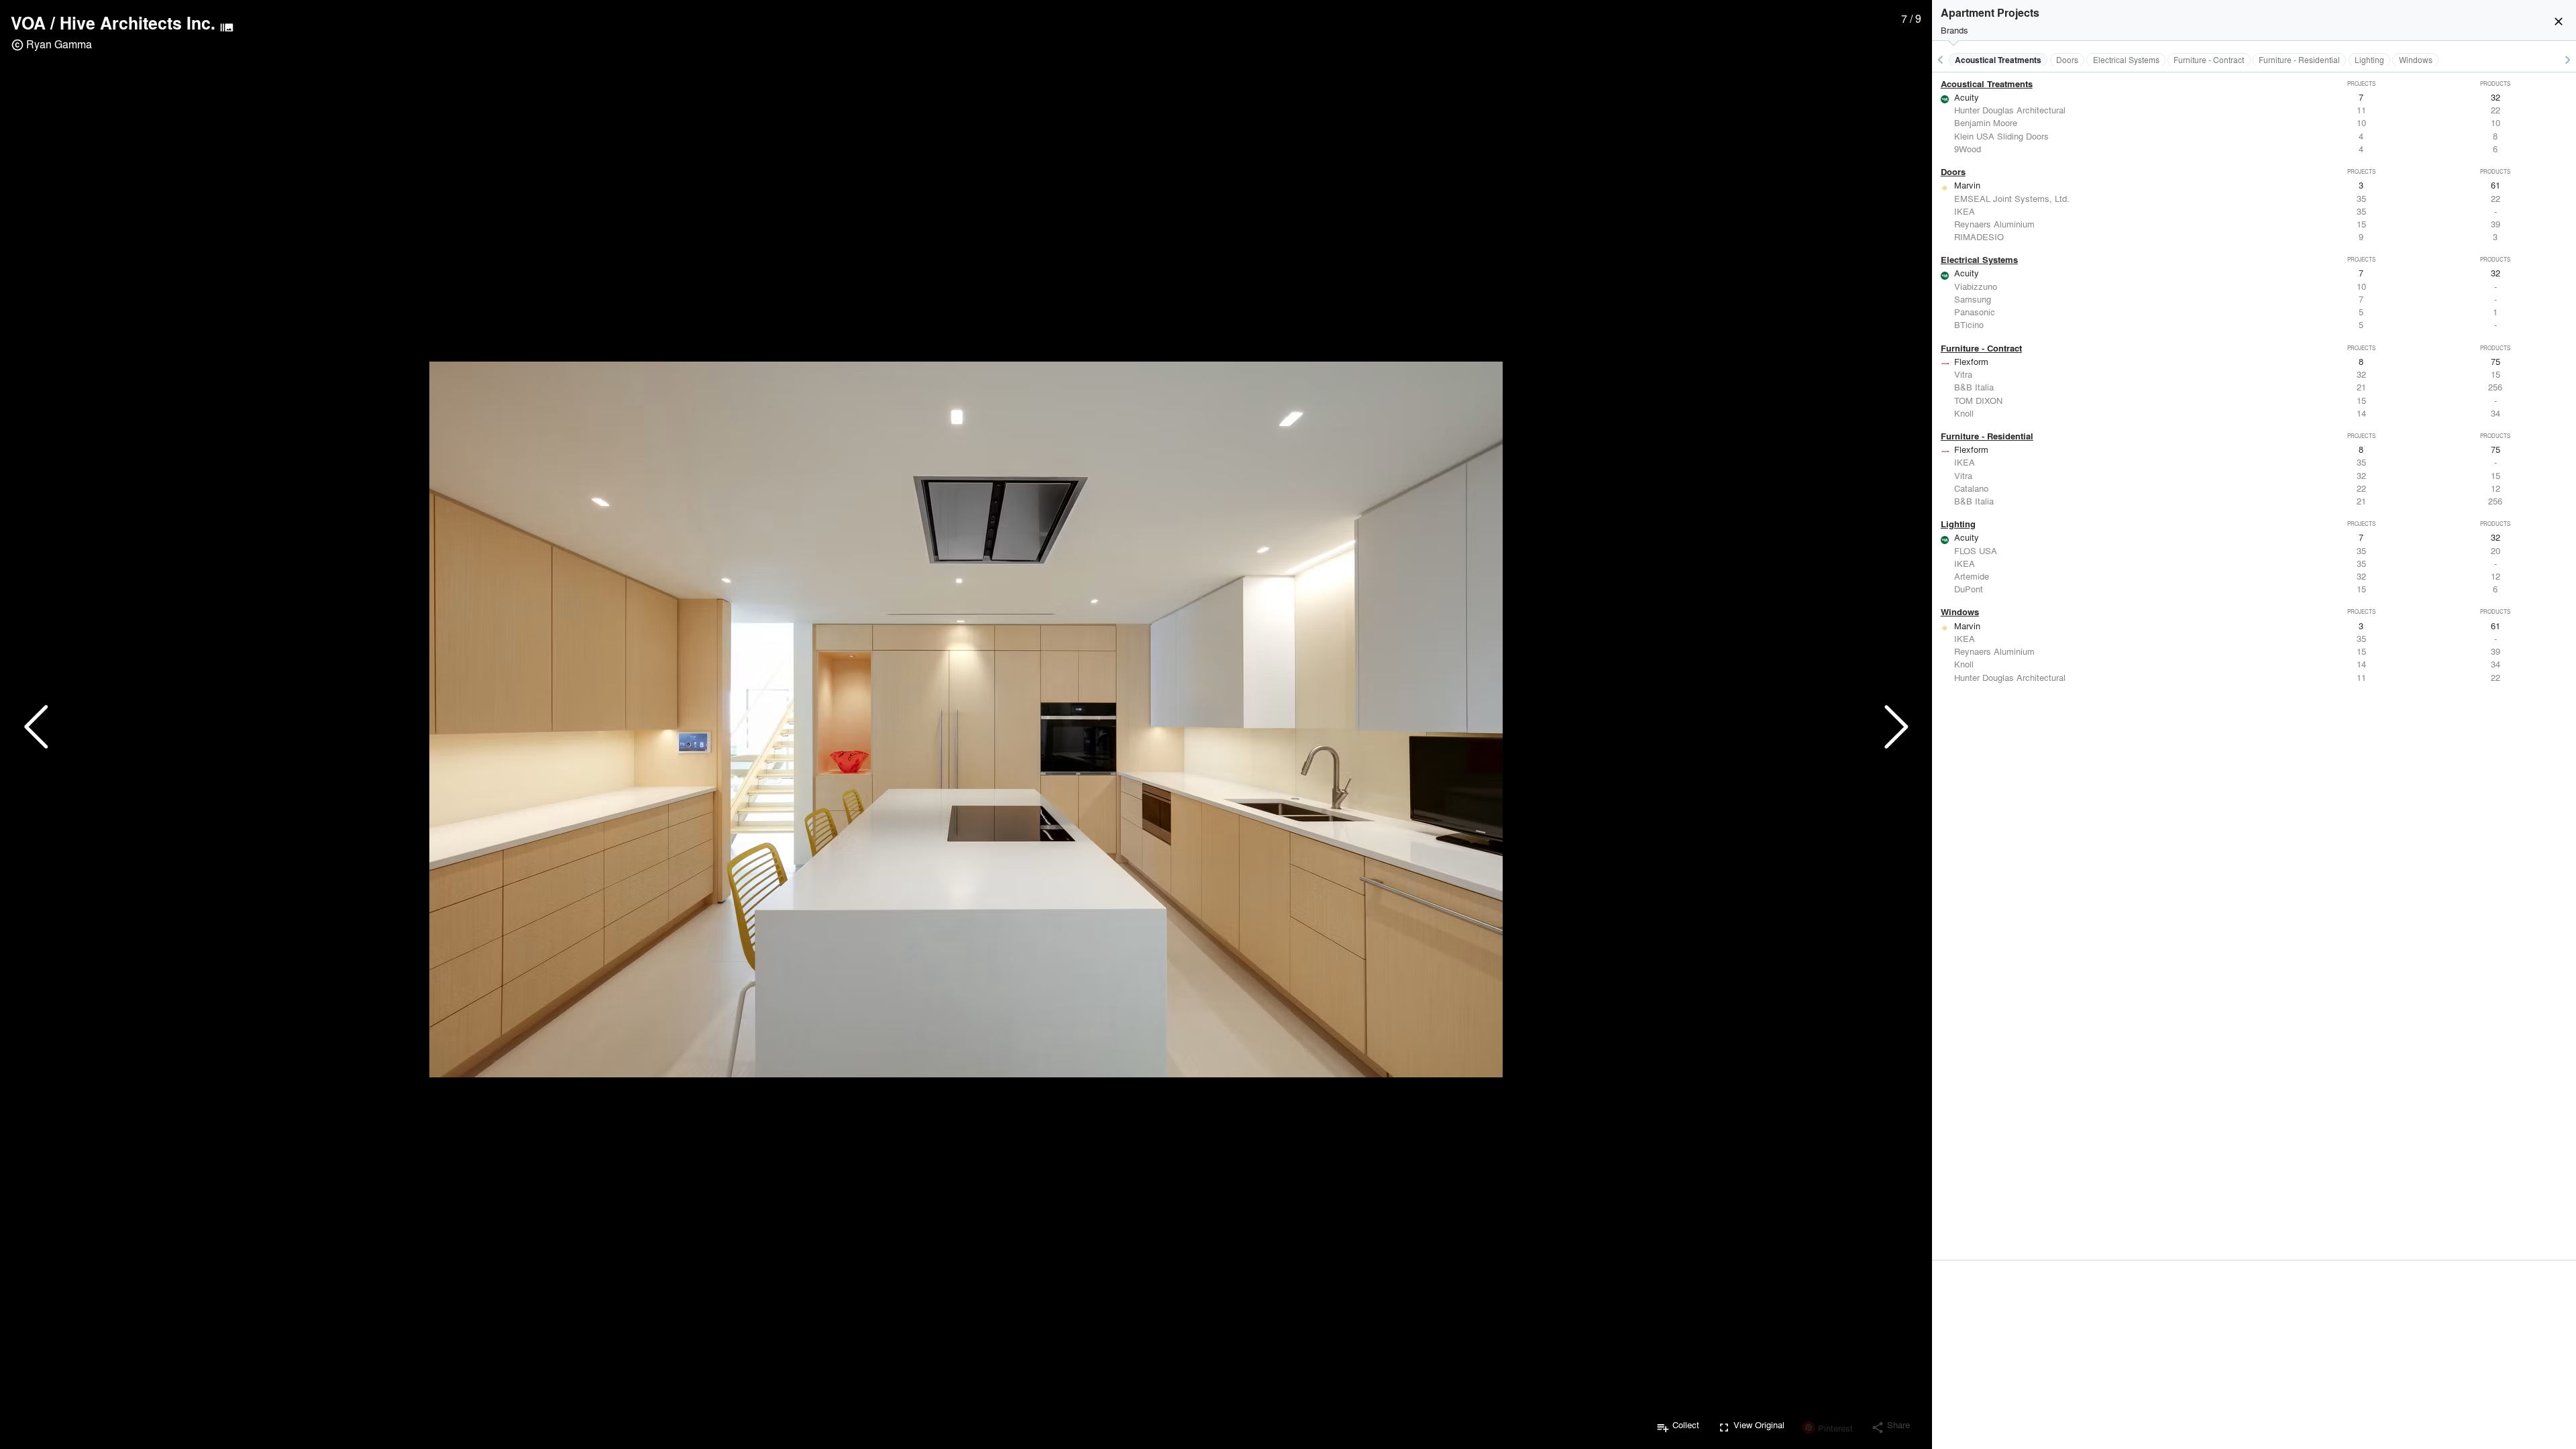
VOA (28, 23)
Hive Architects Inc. (138, 23)
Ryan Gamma (59, 44)
